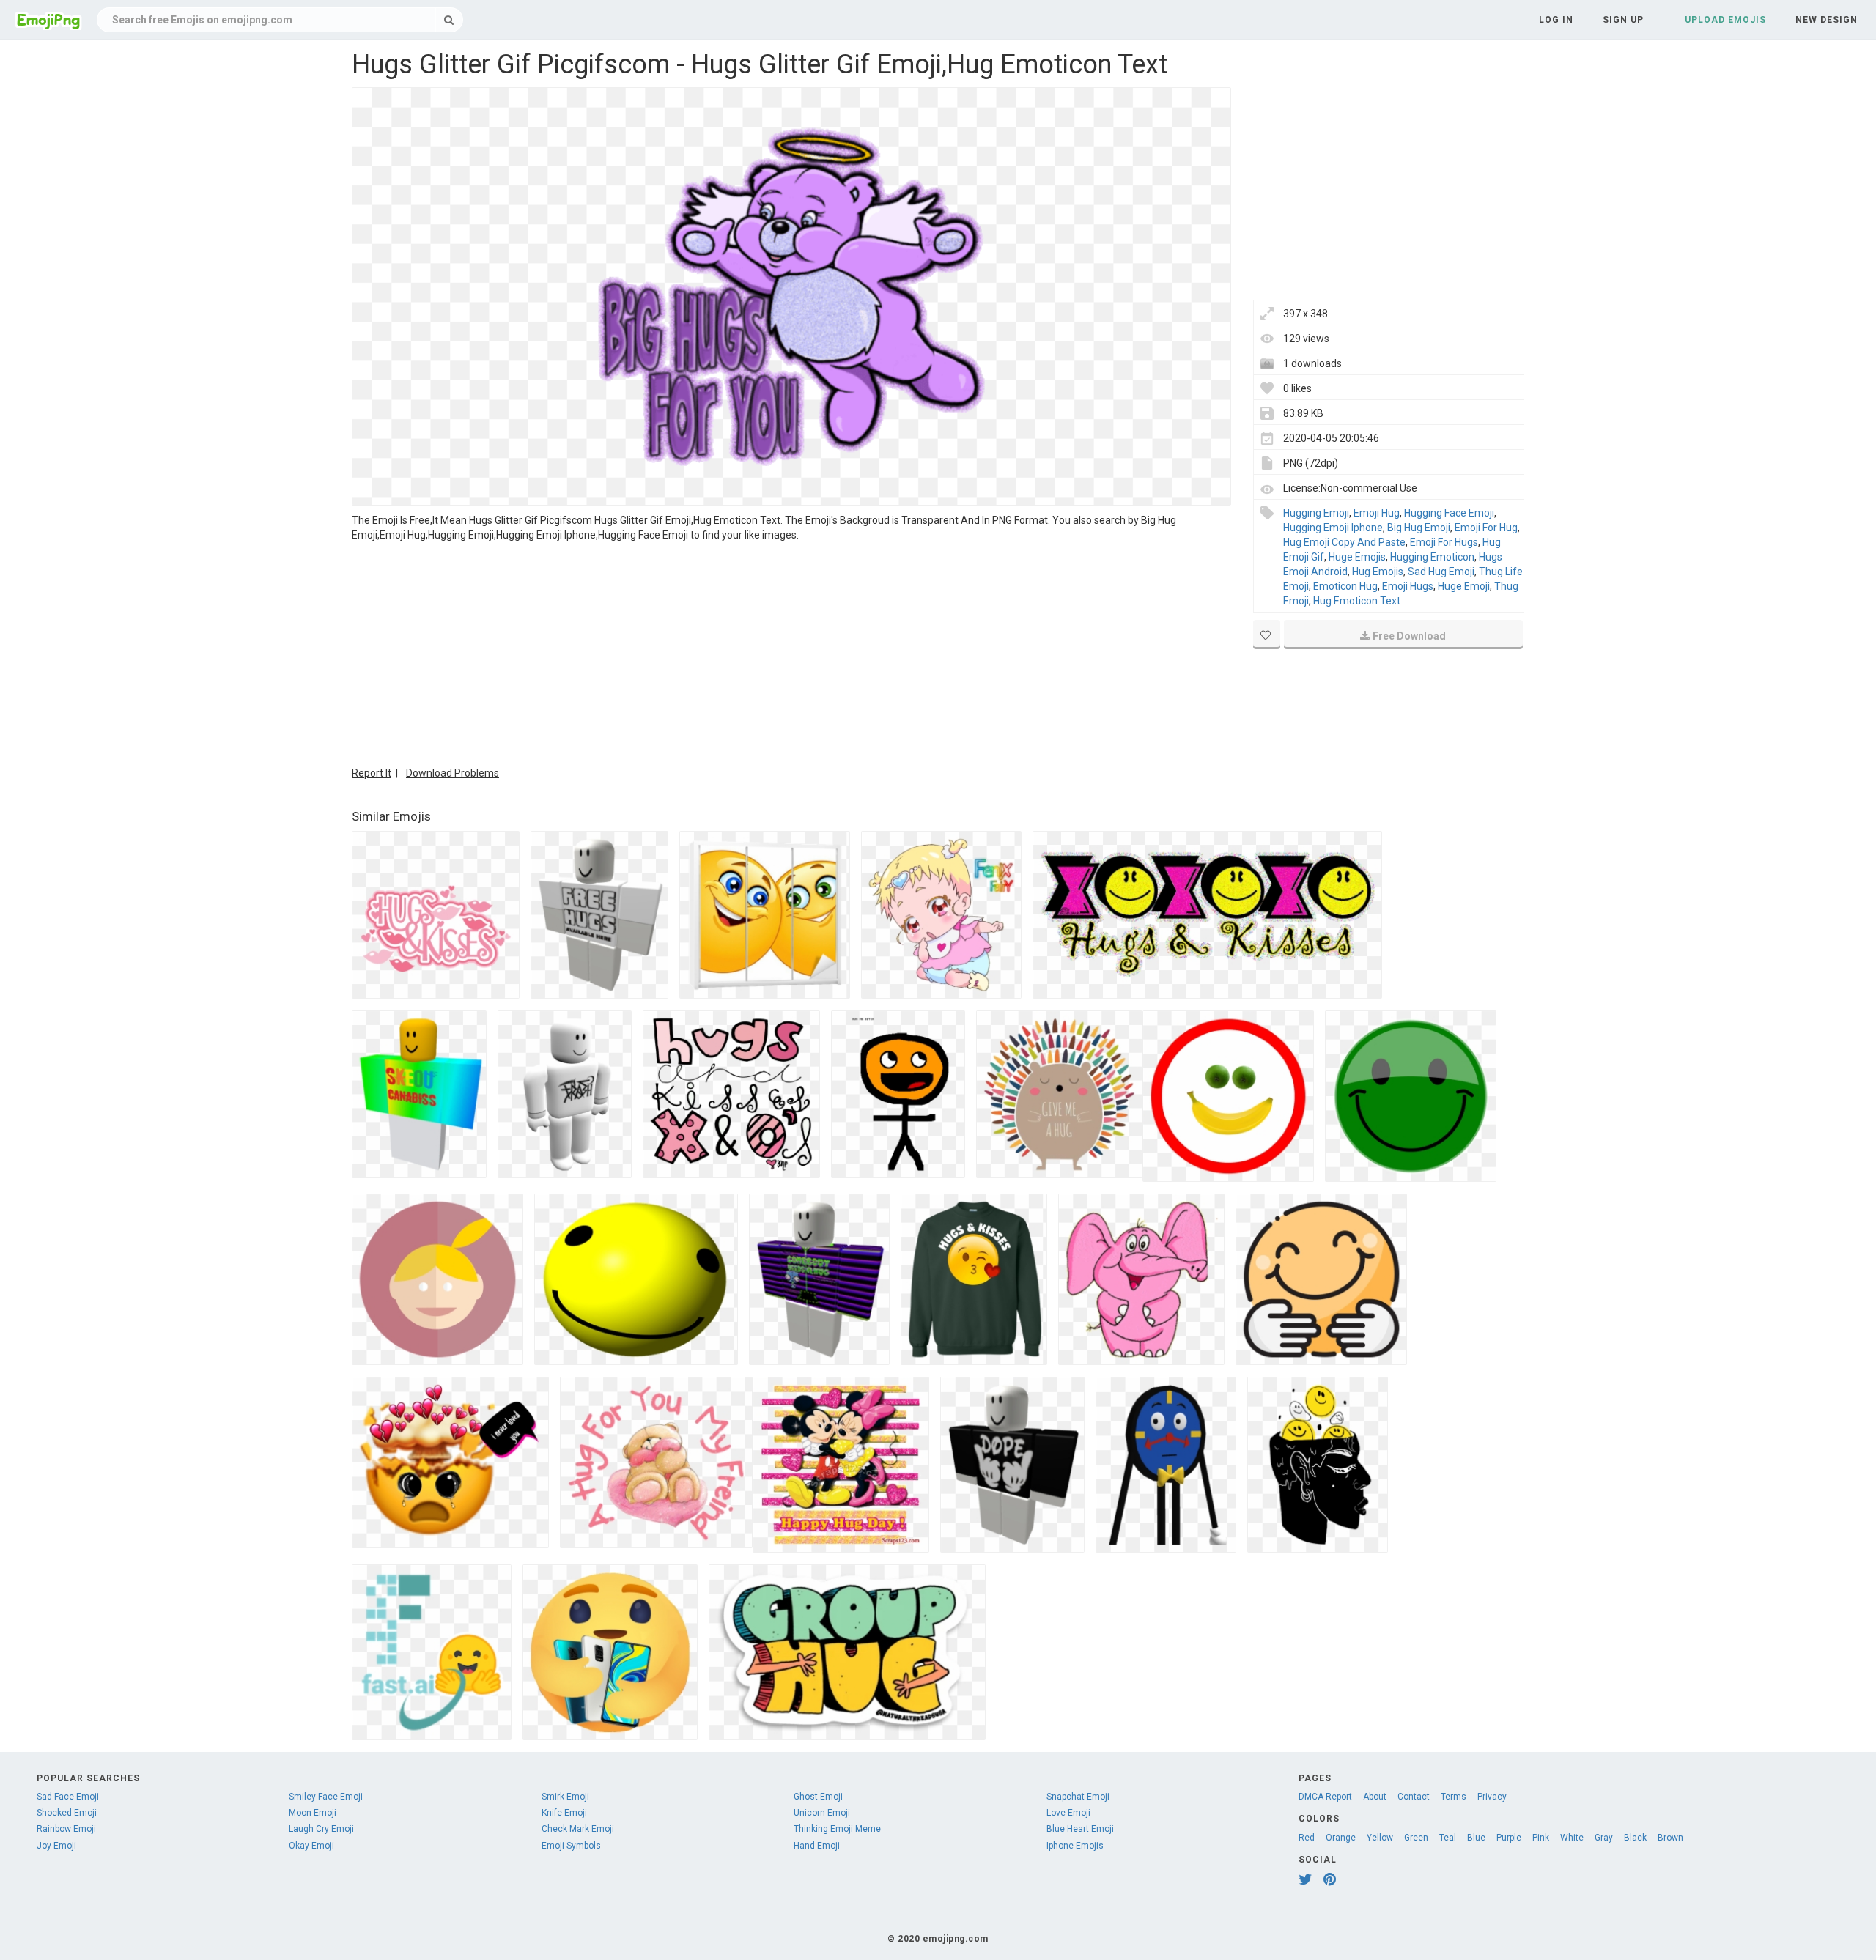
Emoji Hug (1377, 513)
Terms (1454, 1797)
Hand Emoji (817, 1846)
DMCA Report (1325, 1797)
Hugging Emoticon (1432, 557)
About (1375, 1797)
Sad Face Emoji (68, 1797)
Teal (1448, 1838)
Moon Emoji (313, 1813)
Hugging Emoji (1316, 513)
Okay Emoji (311, 1846)
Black (1635, 1838)
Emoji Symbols (571, 1846)
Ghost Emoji (818, 1797)
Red (1307, 1838)
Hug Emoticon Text (1357, 601)
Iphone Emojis (1075, 1846)
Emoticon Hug (1345, 586)
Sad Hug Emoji (1441, 572)
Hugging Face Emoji (1449, 513)
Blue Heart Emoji (1080, 1829)
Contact (1414, 1797)
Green (1416, 1838)
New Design (1827, 20)
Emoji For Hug (1486, 528)
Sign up (1623, 20)
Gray (1604, 1838)
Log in (1556, 20)
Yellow (1380, 1838)
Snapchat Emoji (1078, 1797)
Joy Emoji (56, 1846)
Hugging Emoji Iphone (1333, 528)
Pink (1541, 1838)
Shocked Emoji (67, 1813)
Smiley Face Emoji (326, 1797)
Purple (1509, 1838)
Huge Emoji (1464, 586)
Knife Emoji (564, 1813)
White (1572, 1838)
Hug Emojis (1378, 572)
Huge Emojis (1357, 557)
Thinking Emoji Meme (837, 1829)
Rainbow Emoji (66, 1829)
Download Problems (453, 773)
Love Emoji (1068, 1813)
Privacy (1492, 1797)
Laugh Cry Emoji (321, 1829)
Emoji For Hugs (1444, 542)
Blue (1476, 1838)
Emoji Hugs (1408, 586)
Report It (372, 773)
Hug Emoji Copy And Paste (1344, 542)
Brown (1670, 1838)
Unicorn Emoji (822, 1813)
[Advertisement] (791, 652)
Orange (1341, 1838)
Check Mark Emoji (578, 1829)
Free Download (1409, 636)
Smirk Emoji (565, 1797)
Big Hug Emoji (1419, 528)
